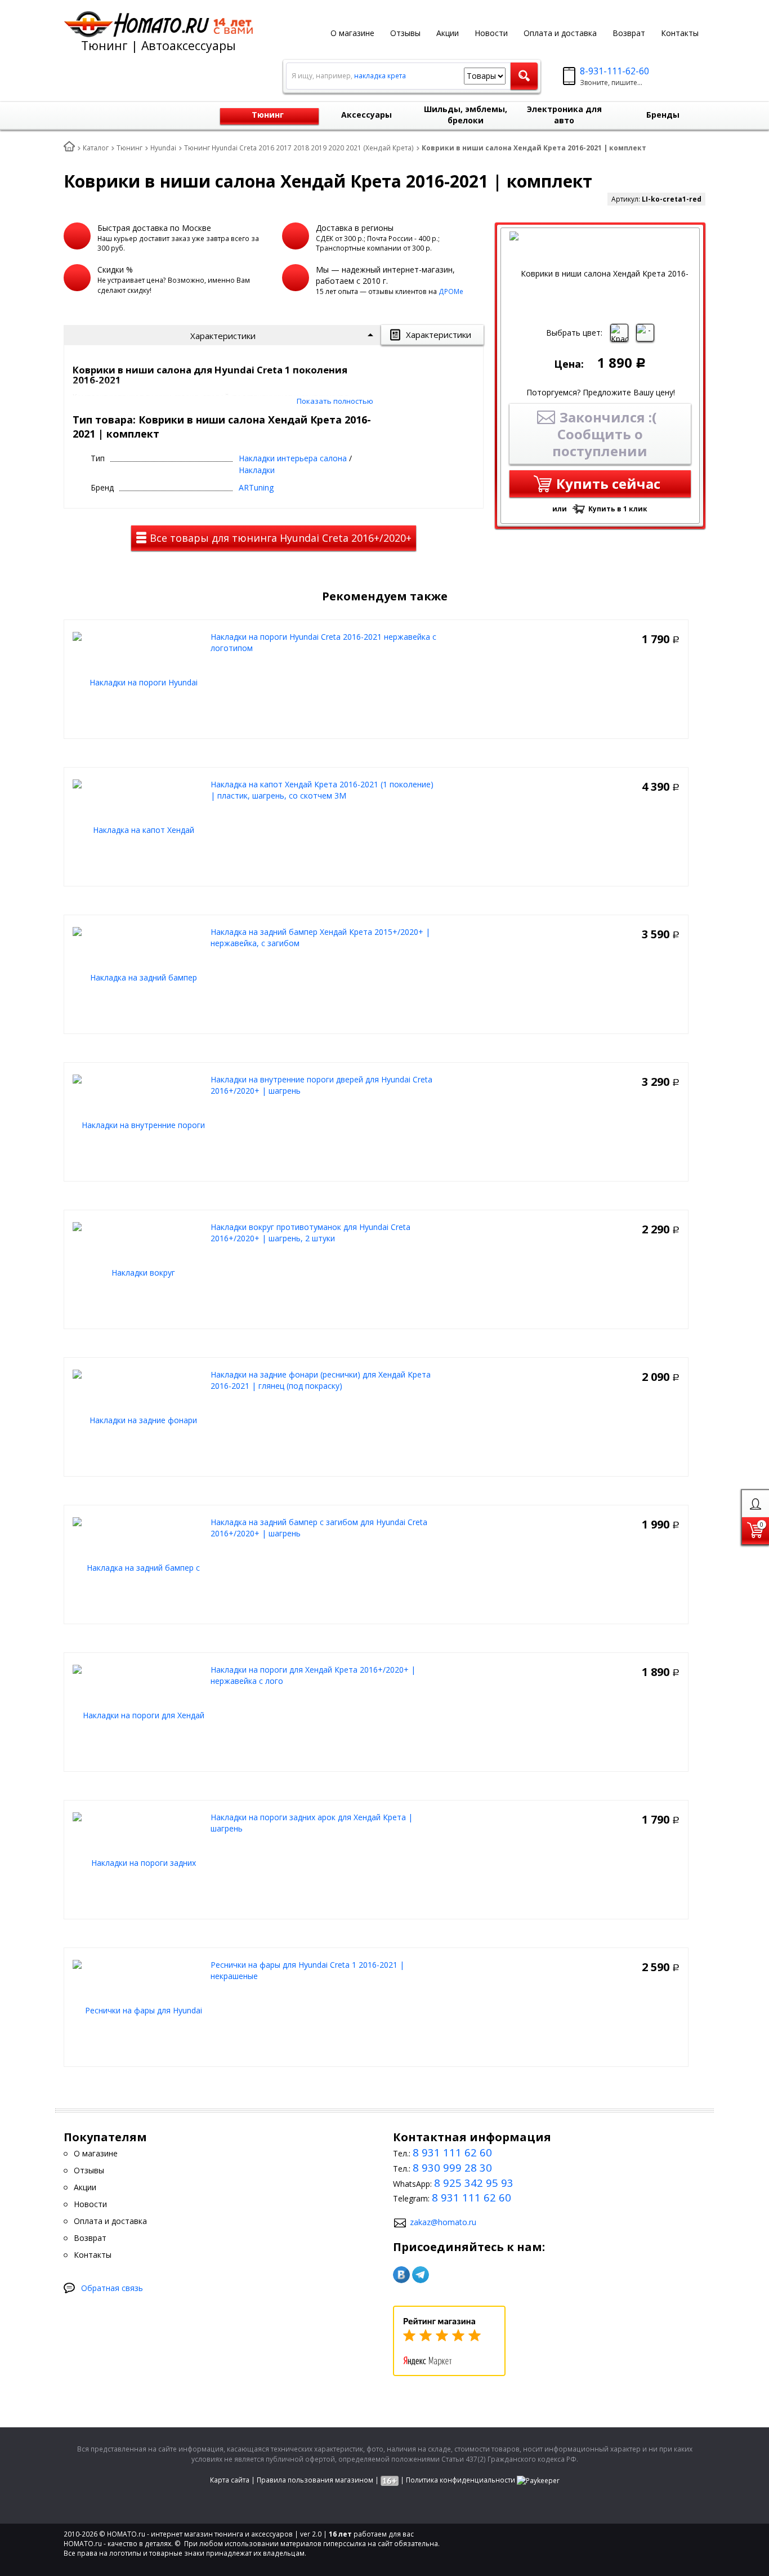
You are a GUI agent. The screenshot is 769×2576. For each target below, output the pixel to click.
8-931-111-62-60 (614, 71)
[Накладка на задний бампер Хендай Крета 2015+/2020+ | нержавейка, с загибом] (139, 977)
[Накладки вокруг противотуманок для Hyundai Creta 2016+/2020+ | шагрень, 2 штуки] (139, 1272)
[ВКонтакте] (401, 2275)
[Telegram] (421, 2275)
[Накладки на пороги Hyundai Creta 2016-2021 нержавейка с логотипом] (139, 682)
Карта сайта (230, 2480)
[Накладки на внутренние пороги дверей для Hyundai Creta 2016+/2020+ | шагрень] (139, 1124)
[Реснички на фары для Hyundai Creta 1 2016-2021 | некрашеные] (139, 2010)
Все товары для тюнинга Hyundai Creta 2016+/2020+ (279, 538)
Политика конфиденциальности (460, 2480)
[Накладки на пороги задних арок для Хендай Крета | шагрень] (139, 1862)
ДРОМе (451, 291)
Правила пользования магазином (315, 2480)
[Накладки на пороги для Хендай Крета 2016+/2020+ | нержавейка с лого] (139, 1715)
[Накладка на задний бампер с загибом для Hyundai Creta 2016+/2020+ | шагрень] (139, 1567)
